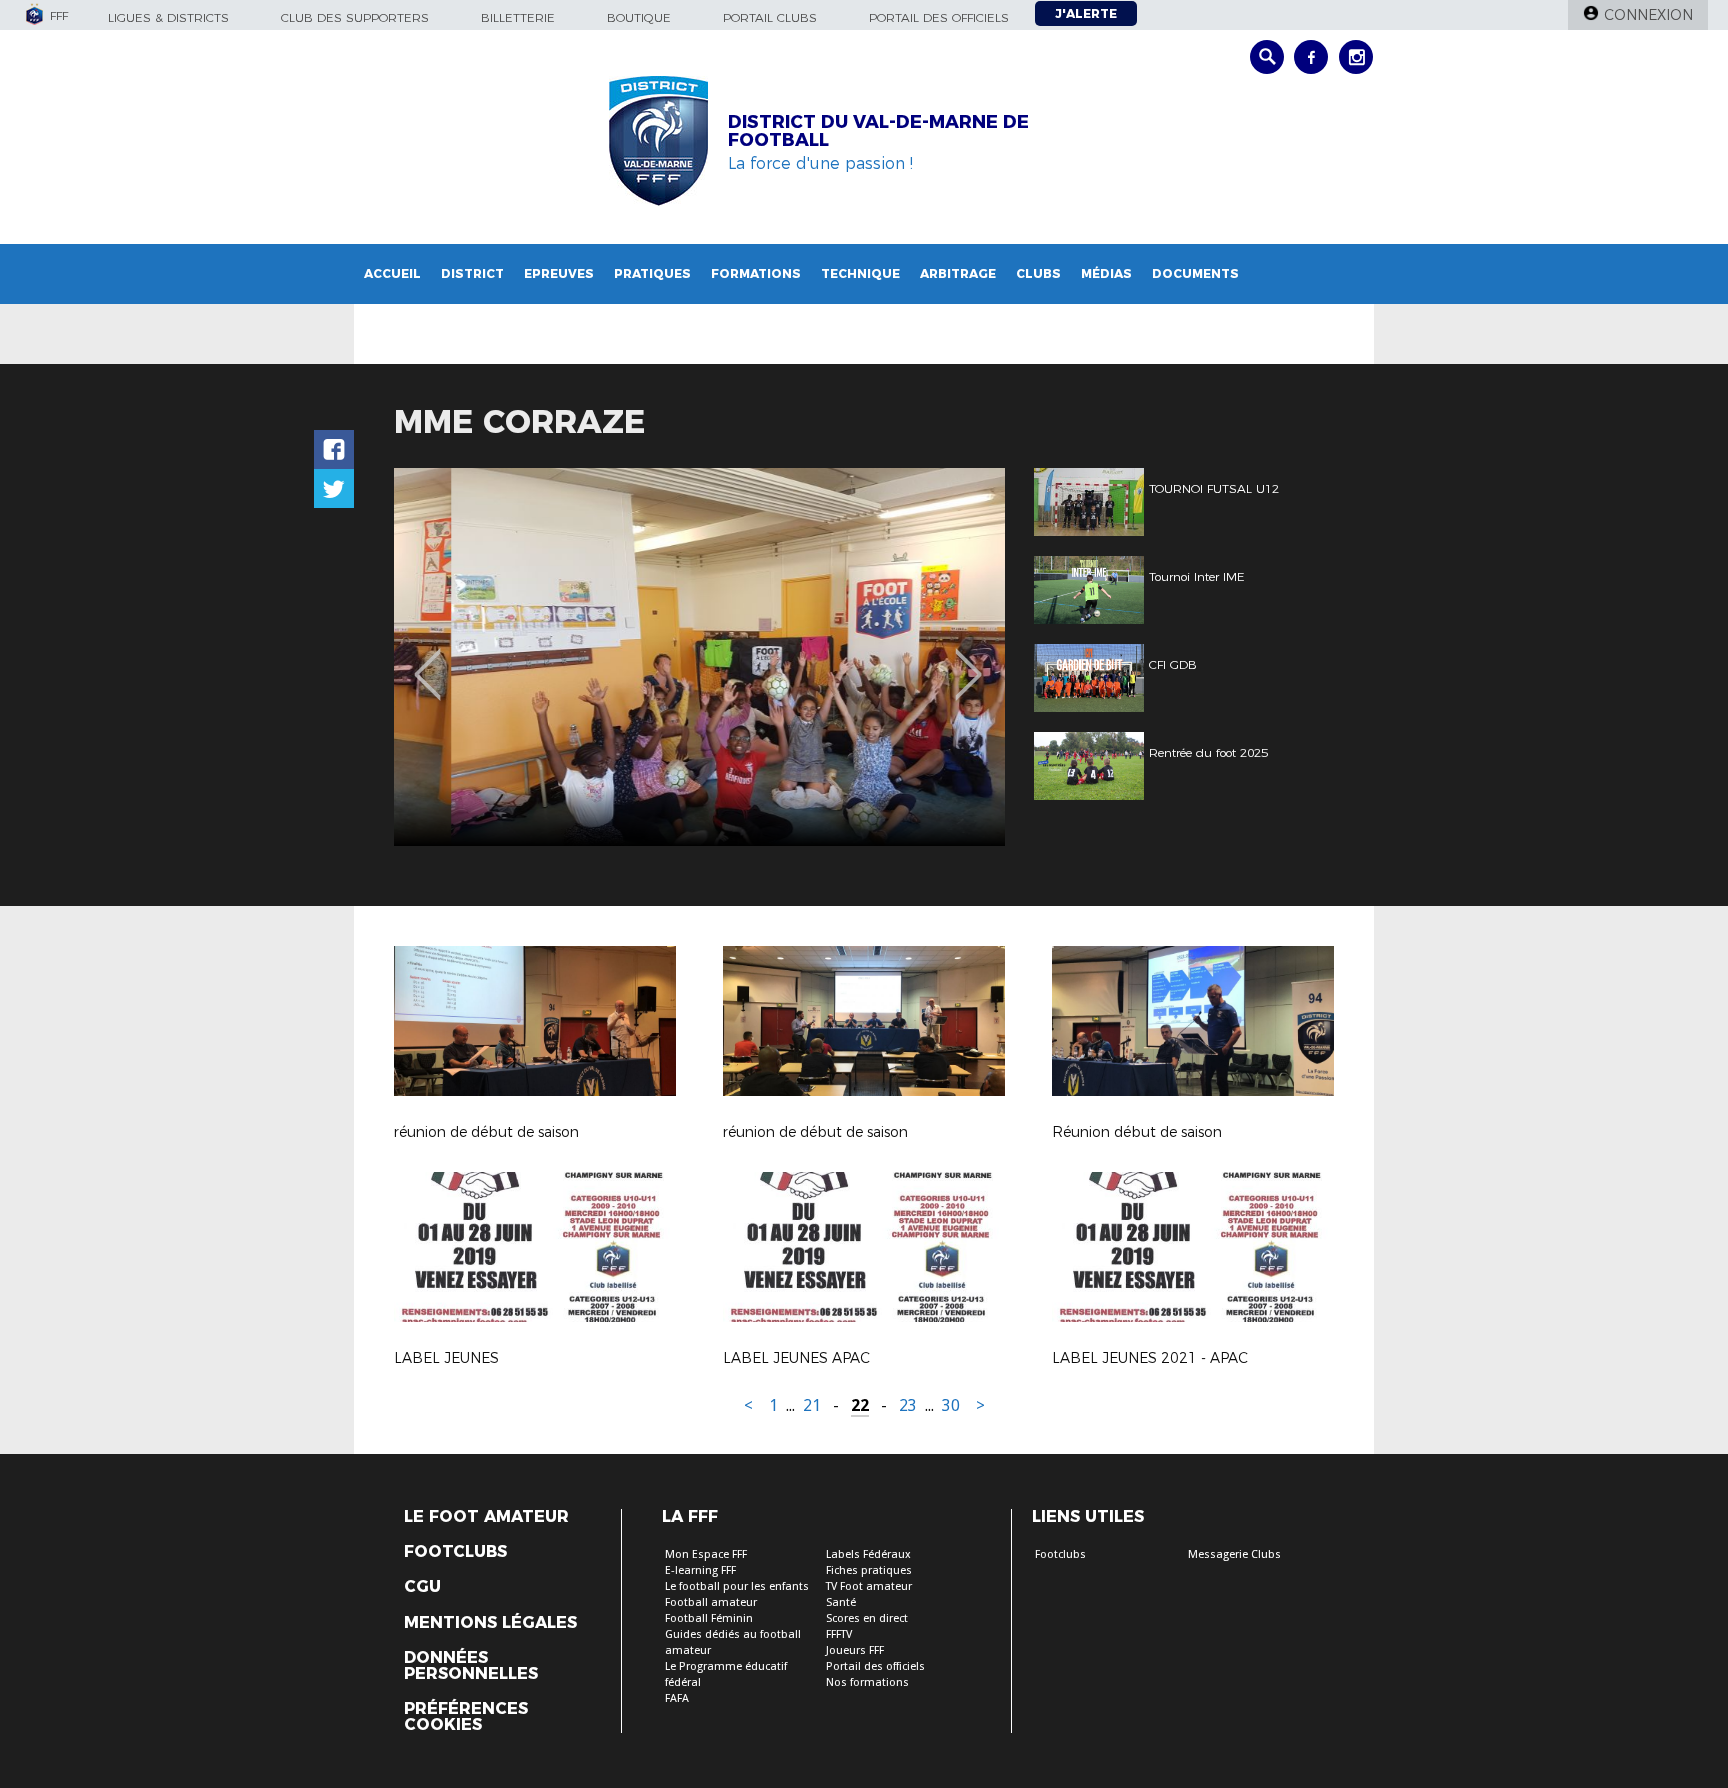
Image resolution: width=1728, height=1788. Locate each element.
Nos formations (867, 1682)
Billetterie (518, 17)
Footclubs (455, 1552)
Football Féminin (709, 1618)
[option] (699, 657)
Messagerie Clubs (1234, 1554)
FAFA (677, 1698)
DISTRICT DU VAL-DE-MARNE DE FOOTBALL (878, 131)
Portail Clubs (770, 17)
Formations (756, 273)
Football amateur (711, 1602)
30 (951, 1405)
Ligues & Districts (168, 17)
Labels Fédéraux (868, 1554)
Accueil (392, 273)
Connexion (1648, 15)
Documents (1195, 273)
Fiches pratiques (869, 1570)
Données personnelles (471, 1666)
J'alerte (1086, 13)
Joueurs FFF (855, 1650)
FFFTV (839, 1634)
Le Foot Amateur (486, 1517)
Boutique (639, 17)
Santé (841, 1602)
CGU (422, 1587)
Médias (1106, 273)
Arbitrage (958, 273)
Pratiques (652, 273)
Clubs (1038, 273)
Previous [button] (427, 660)
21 (812, 1405)
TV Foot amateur (869, 1586)
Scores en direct (867, 1618)
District (472, 273)
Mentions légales (490, 1623)
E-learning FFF (700, 1570)
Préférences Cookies (466, 1717)
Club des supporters (355, 17)
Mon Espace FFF (706, 1554)
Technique (860, 273)
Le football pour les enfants (737, 1586)
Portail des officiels (939, 17)
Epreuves (559, 273)
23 (908, 1405)
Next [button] (968, 660)
